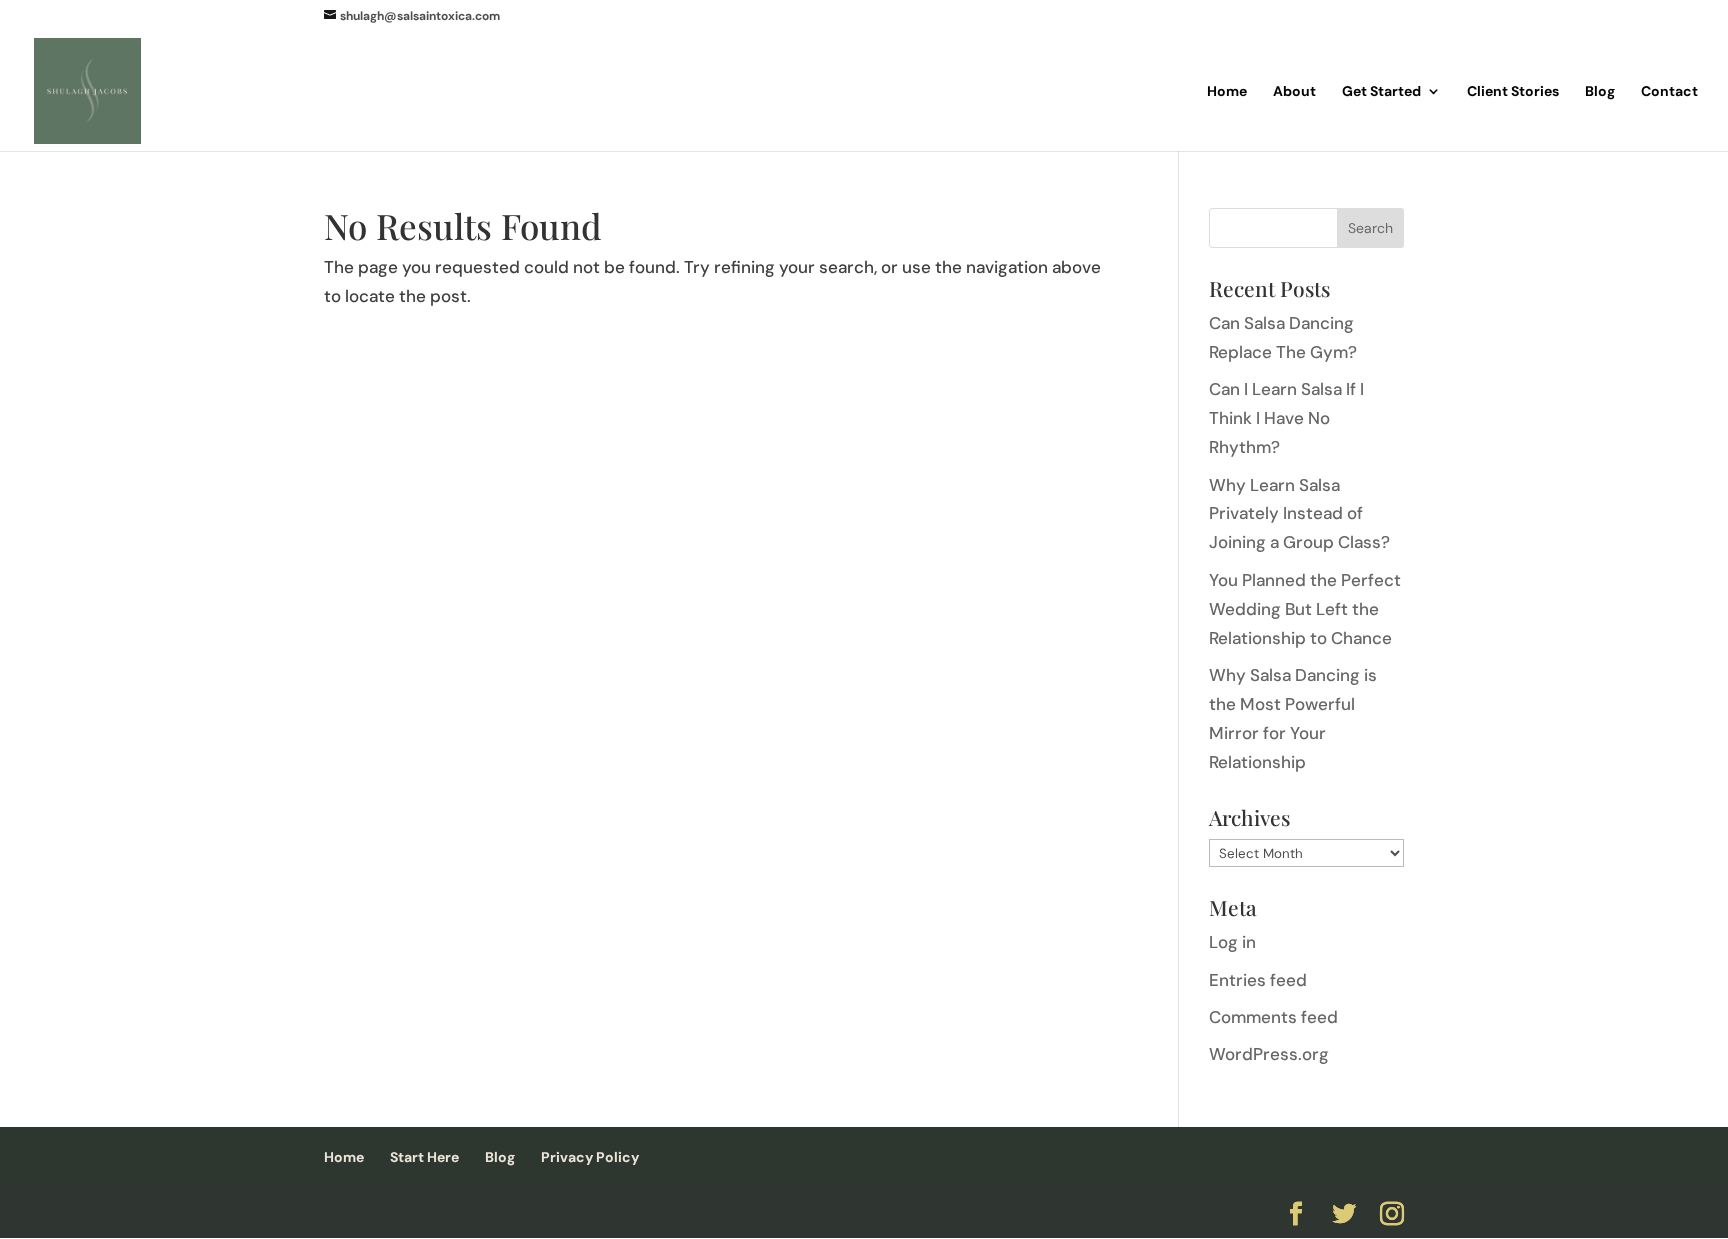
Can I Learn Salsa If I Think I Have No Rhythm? (1286, 418)
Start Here (424, 1157)
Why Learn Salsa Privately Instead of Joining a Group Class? (1299, 514)
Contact (1669, 92)
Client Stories (1513, 92)
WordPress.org (1269, 1054)
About (1294, 92)
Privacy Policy (590, 1157)
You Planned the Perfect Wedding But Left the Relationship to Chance (1305, 609)
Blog (1600, 92)
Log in (1232, 942)
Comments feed (1273, 1017)
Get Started (1381, 92)
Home (1227, 92)
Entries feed (1258, 980)
